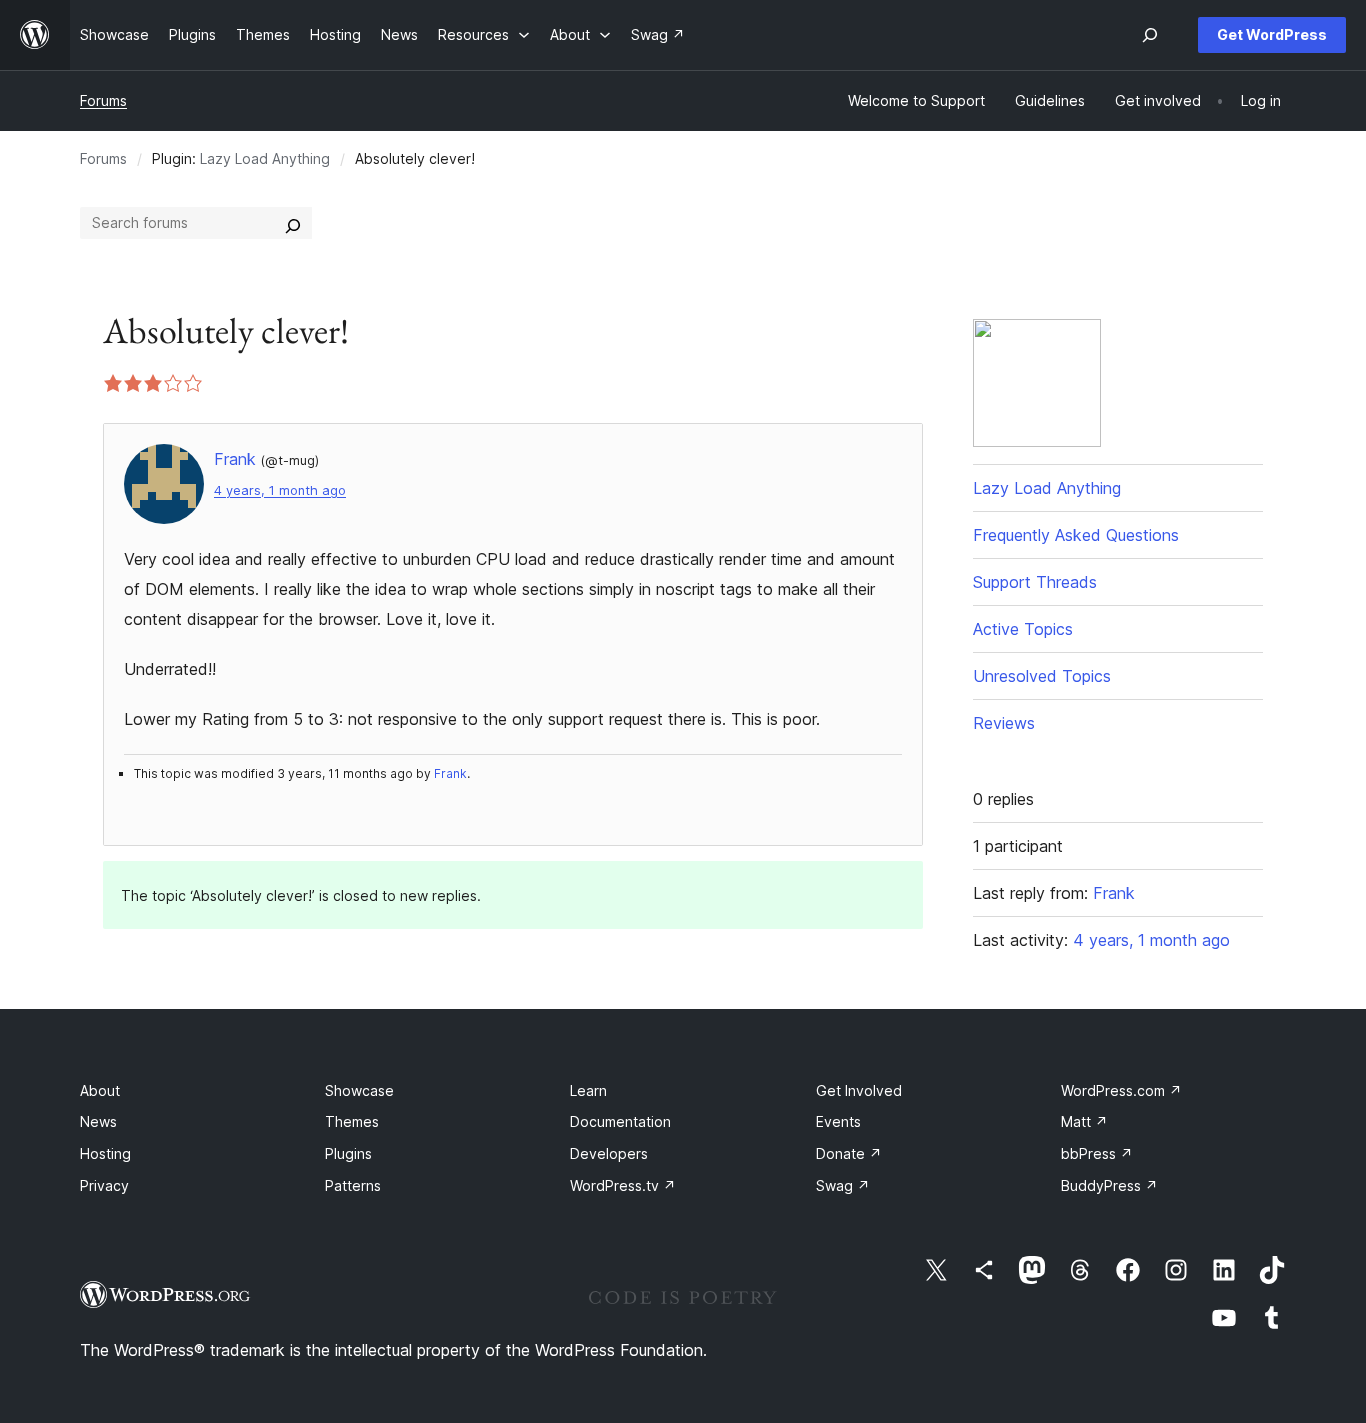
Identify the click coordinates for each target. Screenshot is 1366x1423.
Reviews (1004, 723)
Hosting (105, 1153)
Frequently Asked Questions (1076, 535)
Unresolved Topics (1042, 676)
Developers (609, 1153)
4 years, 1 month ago (280, 490)
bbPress (1097, 1153)
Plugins (348, 1153)
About (100, 1090)
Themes (352, 1121)
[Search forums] (293, 223)
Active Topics (1023, 629)
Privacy (104, 1185)
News (98, 1121)
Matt (1084, 1121)
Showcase (359, 1090)
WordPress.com (1121, 1090)
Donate (849, 1153)
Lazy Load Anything (265, 158)
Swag (843, 1185)
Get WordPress (1272, 34)
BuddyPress (1109, 1185)
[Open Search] (1150, 35)
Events (838, 1121)
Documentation (620, 1121)
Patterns (353, 1185)
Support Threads (1035, 582)
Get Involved (859, 1090)
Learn (588, 1090)
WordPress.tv (623, 1185)
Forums (103, 100)
